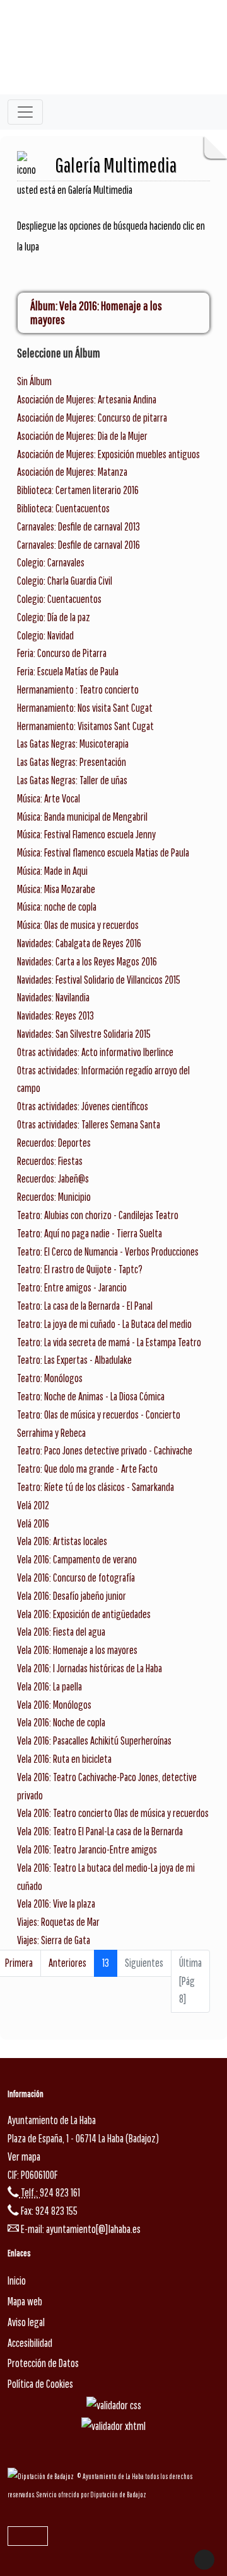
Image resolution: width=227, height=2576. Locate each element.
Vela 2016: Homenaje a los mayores (77, 1650)
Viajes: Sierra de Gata (54, 1940)
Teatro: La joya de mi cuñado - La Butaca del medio (104, 1324)
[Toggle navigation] (25, 112)
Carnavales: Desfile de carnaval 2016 (79, 545)
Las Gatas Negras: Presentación (72, 762)
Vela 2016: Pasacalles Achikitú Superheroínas (94, 1741)
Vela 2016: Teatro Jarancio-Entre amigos (87, 1849)
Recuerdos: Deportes (54, 1143)
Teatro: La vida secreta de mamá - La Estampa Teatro (109, 1342)
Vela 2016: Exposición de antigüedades (84, 1614)
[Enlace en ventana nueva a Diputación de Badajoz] (42, 2476)
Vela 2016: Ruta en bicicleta (64, 1759)
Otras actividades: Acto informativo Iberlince (95, 1052)
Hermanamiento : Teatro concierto (78, 689)
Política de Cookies (40, 2384)
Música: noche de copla (57, 907)
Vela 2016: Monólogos (54, 1705)
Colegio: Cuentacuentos (59, 599)
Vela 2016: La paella (49, 1686)
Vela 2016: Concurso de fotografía (76, 1578)
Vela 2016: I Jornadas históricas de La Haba (90, 1668)
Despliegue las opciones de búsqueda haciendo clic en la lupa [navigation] (111, 236)
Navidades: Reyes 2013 (55, 1015)
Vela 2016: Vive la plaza (56, 1904)
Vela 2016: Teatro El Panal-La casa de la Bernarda (100, 1831)
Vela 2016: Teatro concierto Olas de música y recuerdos (113, 1813)
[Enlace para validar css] (114, 2404)
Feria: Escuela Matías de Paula (68, 671)
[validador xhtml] (113, 2426)
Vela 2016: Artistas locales (62, 1541)
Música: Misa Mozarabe (56, 889)
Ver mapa (24, 2157)
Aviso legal (26, 2322)
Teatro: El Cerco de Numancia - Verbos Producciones (108, 1251)
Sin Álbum (34, 381)
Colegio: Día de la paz (54, 617)
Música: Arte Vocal (49, 798)
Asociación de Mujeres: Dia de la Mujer (82, 436)
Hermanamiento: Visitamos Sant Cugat (85, 726)
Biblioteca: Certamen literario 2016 (78, 490)
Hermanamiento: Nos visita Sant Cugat (85, 708)
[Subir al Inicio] (204, 2560)
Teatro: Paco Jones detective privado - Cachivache (105, 1450)
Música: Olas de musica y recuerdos (78, 925)
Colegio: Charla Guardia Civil (65, 581)
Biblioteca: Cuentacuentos (63, 508)
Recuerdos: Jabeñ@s (53, 1178)
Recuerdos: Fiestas (50, 1161)
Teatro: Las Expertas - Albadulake (74, 1360)
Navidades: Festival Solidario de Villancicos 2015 (99, 980)
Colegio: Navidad (45, 635)
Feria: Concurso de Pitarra (62, 653)
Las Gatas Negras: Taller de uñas (72, 780)
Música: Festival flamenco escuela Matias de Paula (103, 852)
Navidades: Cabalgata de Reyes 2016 (79, 943)
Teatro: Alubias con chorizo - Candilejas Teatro (98, 1215)
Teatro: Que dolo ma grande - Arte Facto (87, 1469)
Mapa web (25, 2301)
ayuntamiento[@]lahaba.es (93, 2229)
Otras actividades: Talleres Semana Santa (89, 1124)
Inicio (17, 2281)
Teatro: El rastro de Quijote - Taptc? (80, 1269)
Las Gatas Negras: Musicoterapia (73, 744)
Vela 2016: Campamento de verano (77, 1559)
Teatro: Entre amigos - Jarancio (72, 1287)
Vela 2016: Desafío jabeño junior (72, 1596)
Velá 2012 (33, 1505)
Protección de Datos (43, 2363)
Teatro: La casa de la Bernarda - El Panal (85, 1306)
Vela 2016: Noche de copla (61, 1722)
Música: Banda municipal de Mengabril (82, 817)
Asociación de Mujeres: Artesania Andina (87, 399)
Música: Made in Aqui (52, 871)
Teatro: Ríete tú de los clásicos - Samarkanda (96, 1487)
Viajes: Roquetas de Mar (58, 1922)
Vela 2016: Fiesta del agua (61, 1632)
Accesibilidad (30, 2343)
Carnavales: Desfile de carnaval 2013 (79, 526)
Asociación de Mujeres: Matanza (72, 472)
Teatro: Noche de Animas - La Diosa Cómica (91, 1396)
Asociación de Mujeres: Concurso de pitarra (92, 418)
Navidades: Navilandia (53, 997)
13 (106, 1963)
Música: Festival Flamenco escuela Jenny (86, 834)
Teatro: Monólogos (50, 1378)
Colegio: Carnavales (51, 562)
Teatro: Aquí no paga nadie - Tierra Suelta (90, 1233)
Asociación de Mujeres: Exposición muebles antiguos (108, 454)
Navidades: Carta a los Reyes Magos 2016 (87, 961)
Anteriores (67, 1963)
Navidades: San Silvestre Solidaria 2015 (84, 1034)
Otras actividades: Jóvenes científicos (83, 1106)
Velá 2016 (33, 1523)
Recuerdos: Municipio (54, 1197)
